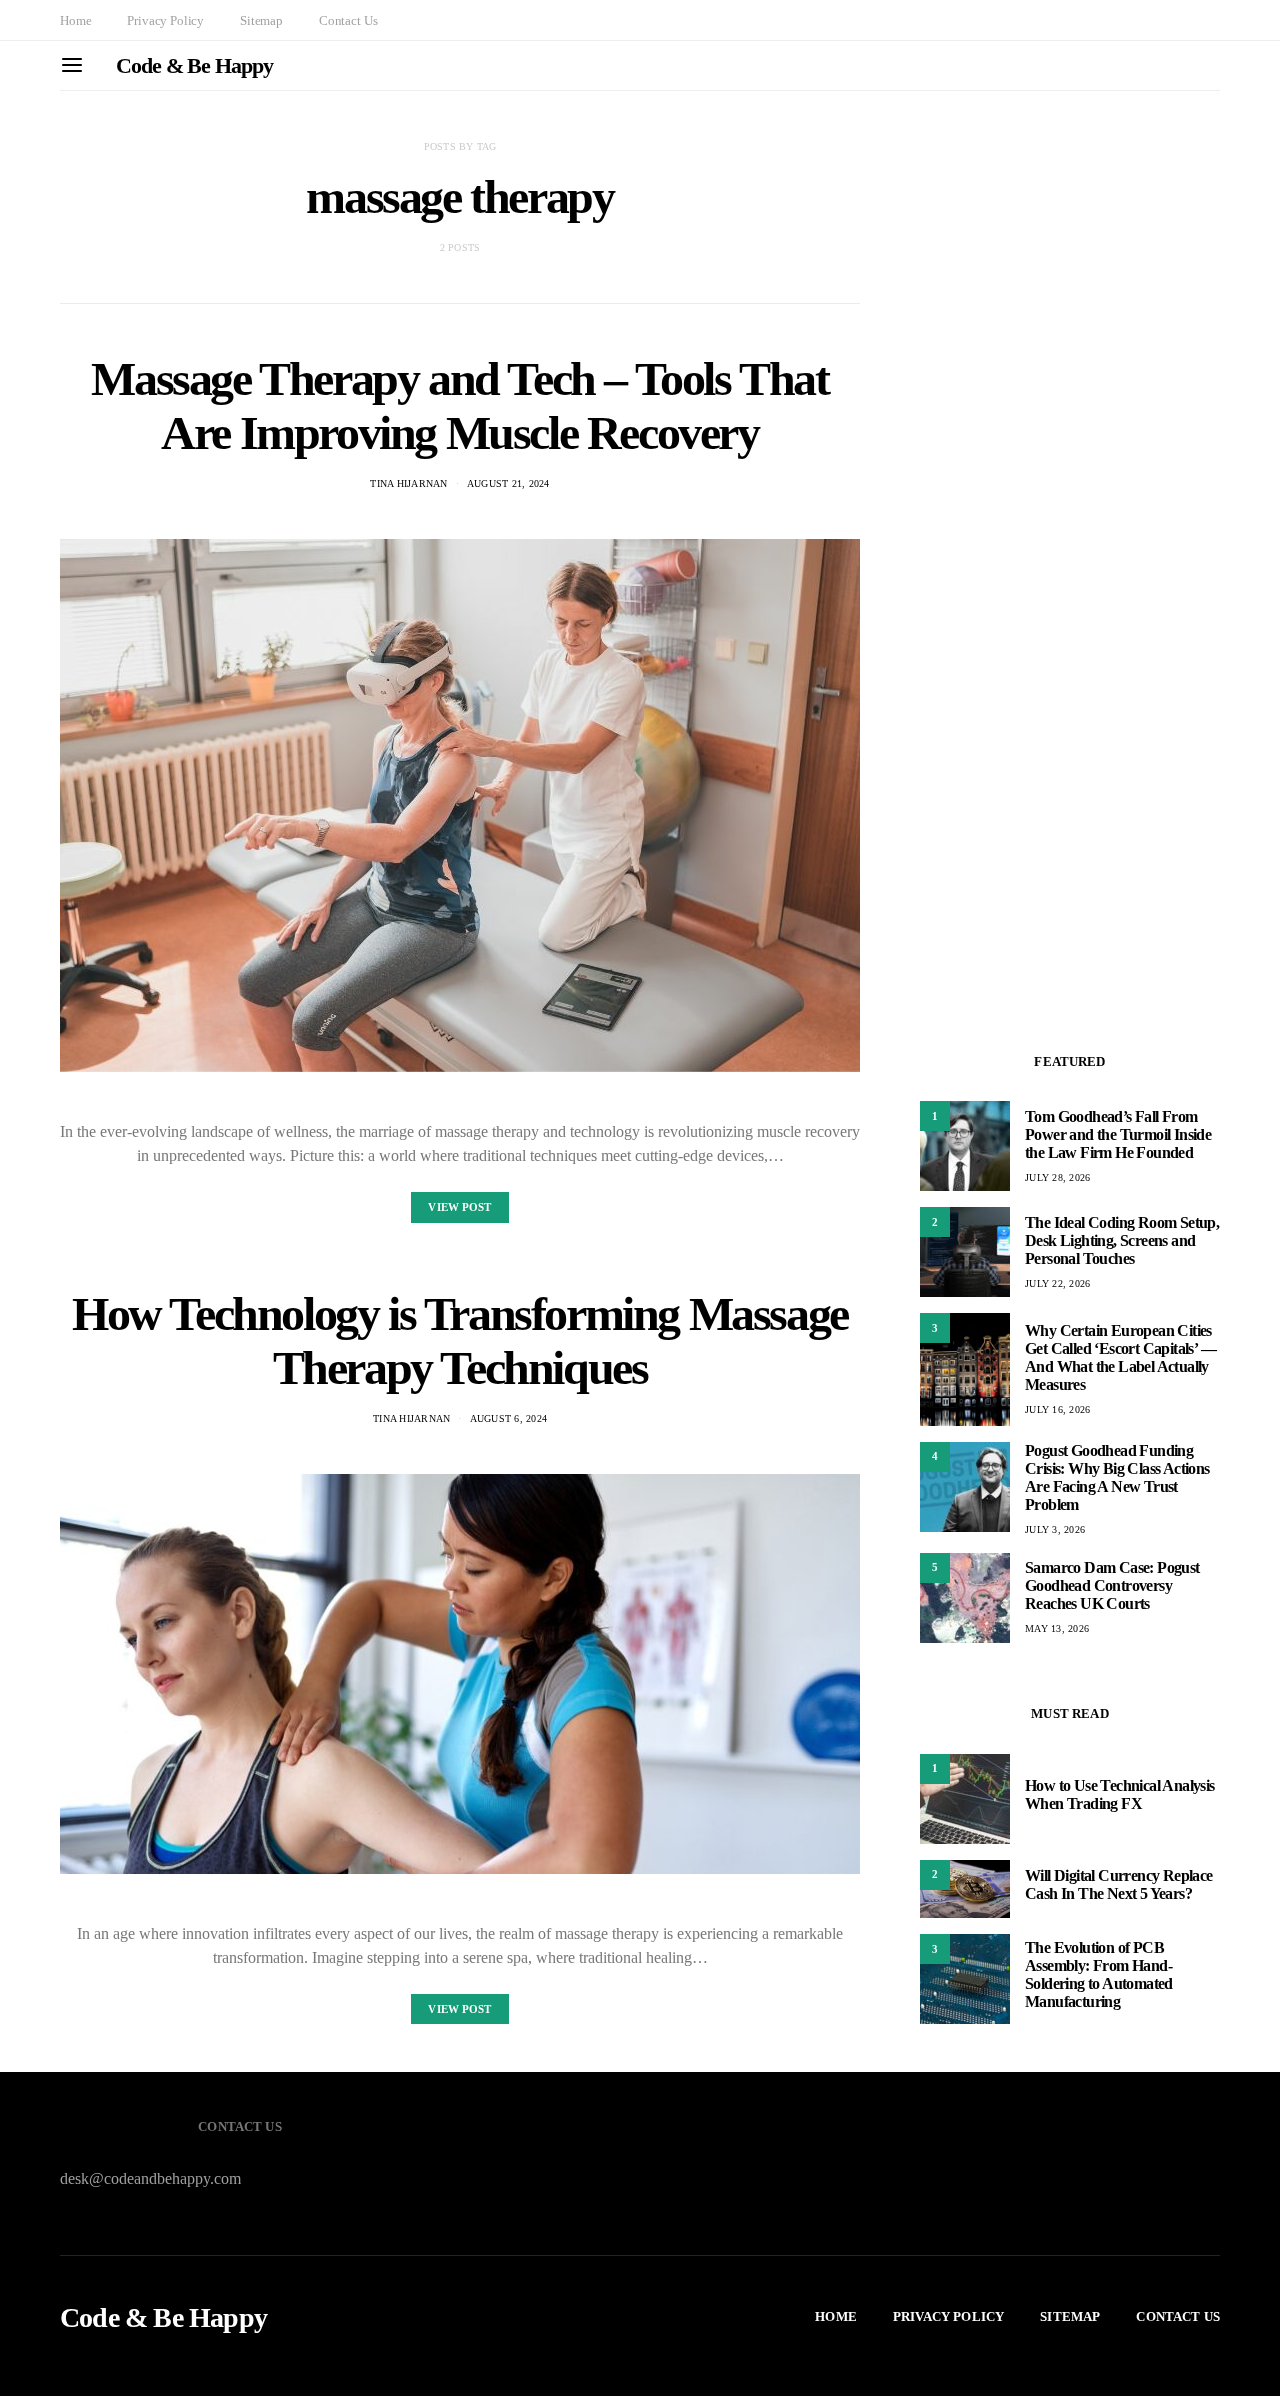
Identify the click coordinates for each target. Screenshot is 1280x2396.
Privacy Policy (165, 20)
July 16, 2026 (1057, 1409)
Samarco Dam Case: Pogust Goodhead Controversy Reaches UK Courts (1112, 1585)
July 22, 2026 (1057, 1283)
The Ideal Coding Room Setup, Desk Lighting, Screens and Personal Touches (1122, 1240)
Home (75, 20)
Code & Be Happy (194, 65)
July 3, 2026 (1055, 1529)
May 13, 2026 (1057, 1628)
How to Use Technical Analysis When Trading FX (1120, 1794)
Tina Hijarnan (408, 483)
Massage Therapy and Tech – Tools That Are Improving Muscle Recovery (459, 405)
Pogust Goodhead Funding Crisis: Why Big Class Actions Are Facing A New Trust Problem (1117, 1477)
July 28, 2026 (1057, 1177)
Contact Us (348, 20)
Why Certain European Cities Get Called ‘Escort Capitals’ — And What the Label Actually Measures (1120, 1357)
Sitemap (261, 20)
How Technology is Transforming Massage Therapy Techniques (460, 1340)
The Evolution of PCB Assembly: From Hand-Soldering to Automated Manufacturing (1099, 1974)
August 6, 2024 (509, 1418)
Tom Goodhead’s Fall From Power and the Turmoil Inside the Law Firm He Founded (1118, 1134)
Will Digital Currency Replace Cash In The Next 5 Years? (1119, 1884)
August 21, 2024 (508, 483)
